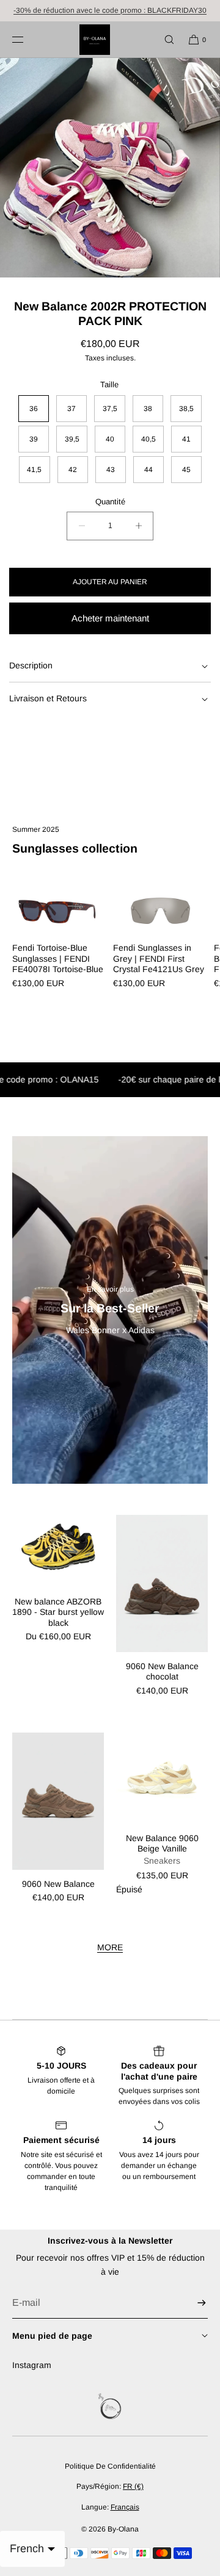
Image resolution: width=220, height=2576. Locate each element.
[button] (164, 39)
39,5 (72, 439)
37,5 (110, 409)
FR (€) (133, 2486)
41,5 (34, 470)
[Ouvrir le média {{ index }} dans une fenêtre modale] (110, 168)
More (110, 1947)
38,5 (186, 409)
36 (34, 409)
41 (186, 439)
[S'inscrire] (193, 2303)
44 (148, 470)
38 (148, 409)
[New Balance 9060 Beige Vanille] (162, 1778)
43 (111, 470)
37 (71, 409)
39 (34, 439)
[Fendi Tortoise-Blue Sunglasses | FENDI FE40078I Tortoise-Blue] (60, 911)
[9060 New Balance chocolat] (162, 1583)
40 (110, 439)
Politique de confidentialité (110, 2466)
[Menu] (28, 39)
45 (186, 470)
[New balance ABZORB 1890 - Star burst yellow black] (58, 1551)
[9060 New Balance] (58, 1801)
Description (31, 665)
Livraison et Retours (48, 698)
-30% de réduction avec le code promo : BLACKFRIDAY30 (110, 10)
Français (125, 2507)
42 (73, 470)
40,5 (148, 439)
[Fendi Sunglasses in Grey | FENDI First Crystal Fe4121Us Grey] (160, 911)
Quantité (110, 502)
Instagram (32, 2365)
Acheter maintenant (110, 618)
